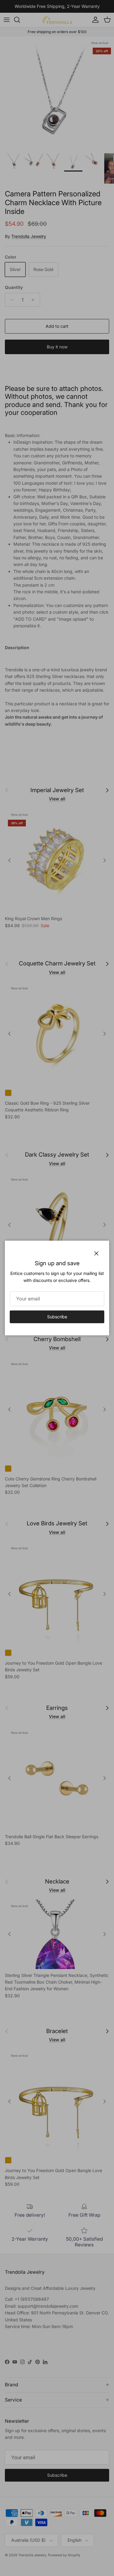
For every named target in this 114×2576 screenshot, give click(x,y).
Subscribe (57, 1317)
